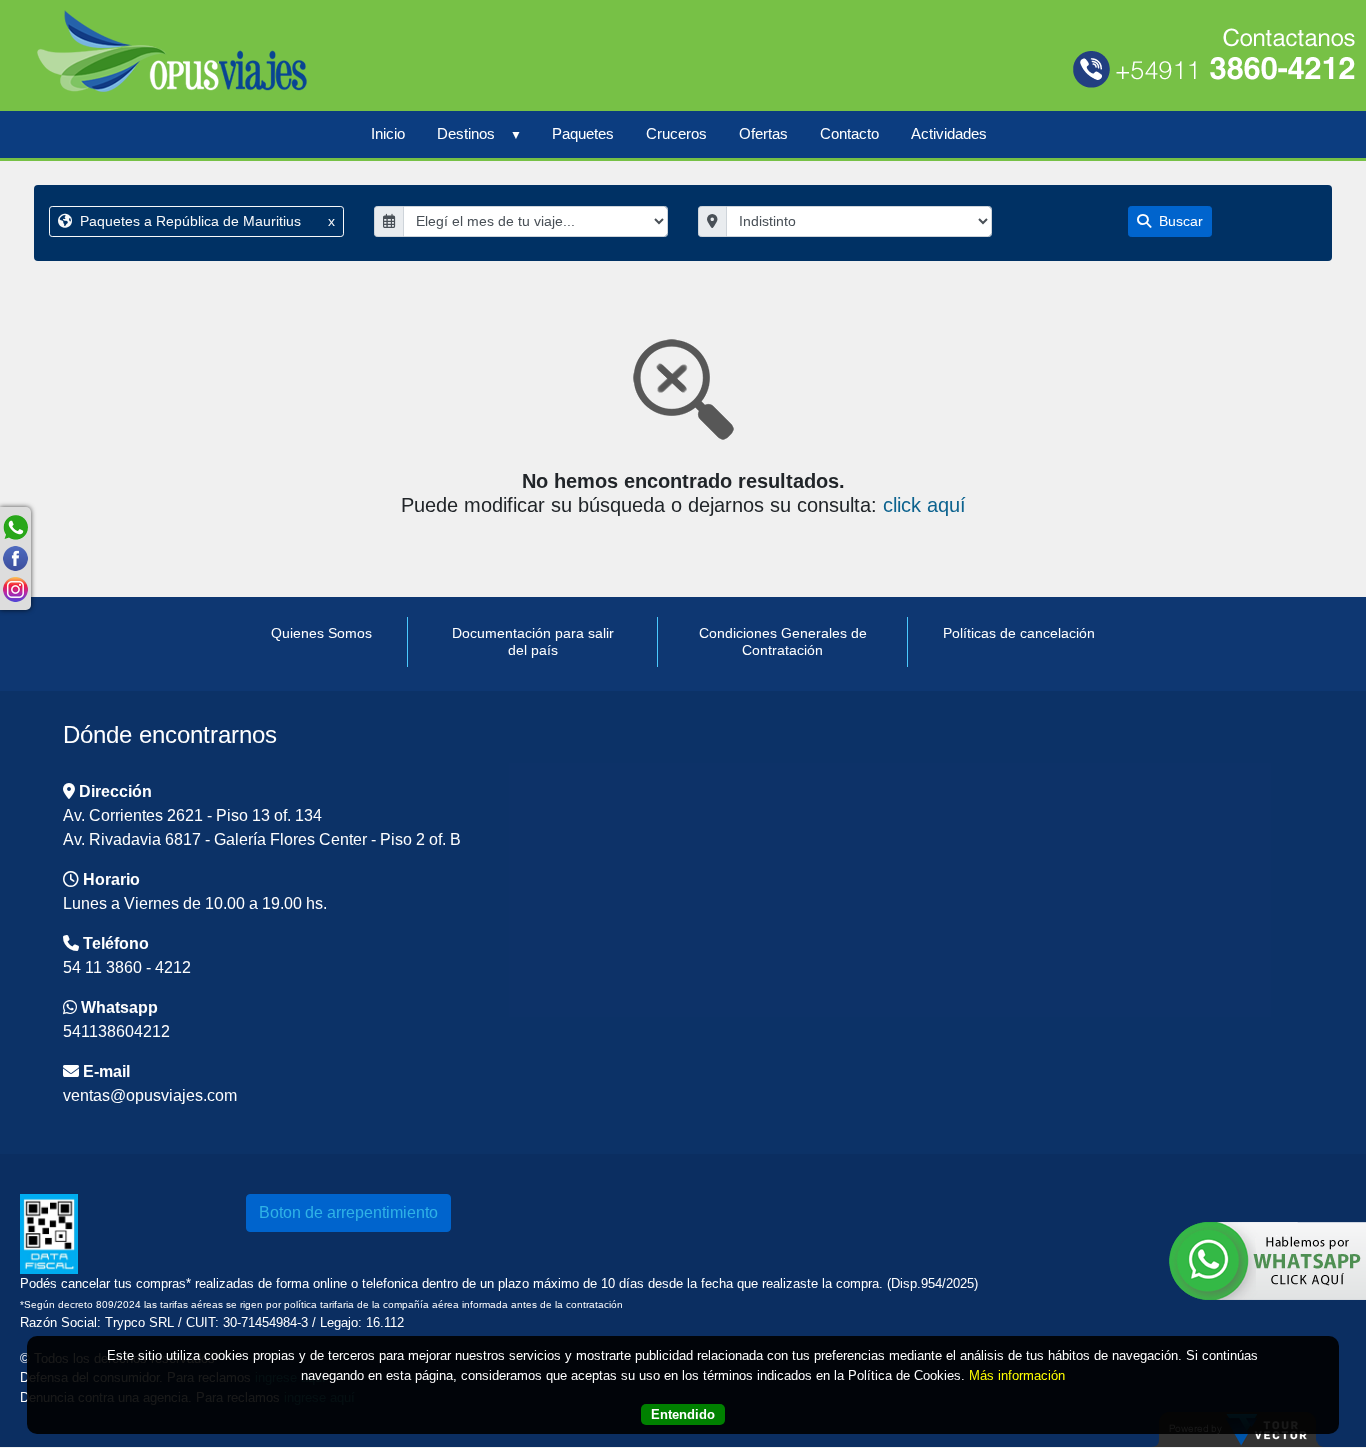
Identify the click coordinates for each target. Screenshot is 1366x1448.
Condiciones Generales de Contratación (783, 641)
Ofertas (763, 133)
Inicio (388, 133)
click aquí (924, 505)
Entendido (683, 1413)
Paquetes (583, 133)
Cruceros (676, 133)
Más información (1017, 1374)
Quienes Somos (321, 633)
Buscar (1179, 221)
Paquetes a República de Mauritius (205, 221)
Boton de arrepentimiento (348, 1212)
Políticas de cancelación (1019, 633)
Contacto (849, 133)
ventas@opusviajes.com (150, 1095)
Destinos (466, 133)
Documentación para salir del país (533, 641)
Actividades (949, 133)
